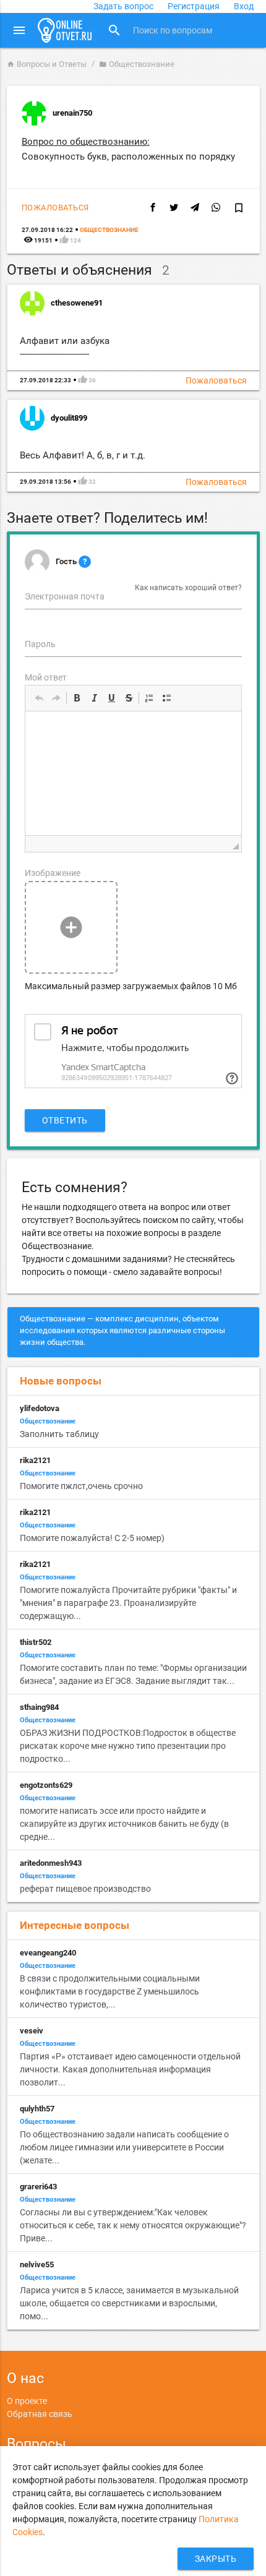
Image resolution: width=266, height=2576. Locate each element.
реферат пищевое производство (85, 1889)
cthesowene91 (77, 303)
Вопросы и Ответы (47, 64)
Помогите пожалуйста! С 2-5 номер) (92, 1538)
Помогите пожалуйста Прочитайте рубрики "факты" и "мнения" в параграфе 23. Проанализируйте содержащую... (128, 1603)
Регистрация (194, 6)
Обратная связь (40, 2414)
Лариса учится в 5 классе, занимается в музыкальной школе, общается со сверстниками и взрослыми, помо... (129, 2303)
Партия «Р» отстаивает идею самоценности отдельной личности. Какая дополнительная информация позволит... (130, 2069)
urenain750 (72, 113)
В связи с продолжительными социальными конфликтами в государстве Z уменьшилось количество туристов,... (110, 1991)
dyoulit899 (69, 418)
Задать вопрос (123, 6)
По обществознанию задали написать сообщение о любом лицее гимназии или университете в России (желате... (124, 2147)
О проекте (27, 2401)
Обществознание (137, 64)
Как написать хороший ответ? (188, 588)
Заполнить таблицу (59, 1434)
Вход (244, 6)
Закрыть (216, 2559)
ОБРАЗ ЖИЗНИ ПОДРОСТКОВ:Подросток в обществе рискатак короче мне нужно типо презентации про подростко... (128, 1746)
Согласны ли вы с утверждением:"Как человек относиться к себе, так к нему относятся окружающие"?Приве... (133, 2225)
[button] (39, 698)
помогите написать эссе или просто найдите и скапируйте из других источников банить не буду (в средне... (124, 1824)
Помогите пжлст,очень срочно (81, 1486)
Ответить (65, 1120)
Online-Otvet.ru (65, 30)
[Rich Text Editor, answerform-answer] (133, 773)
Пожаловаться (55, 208)
